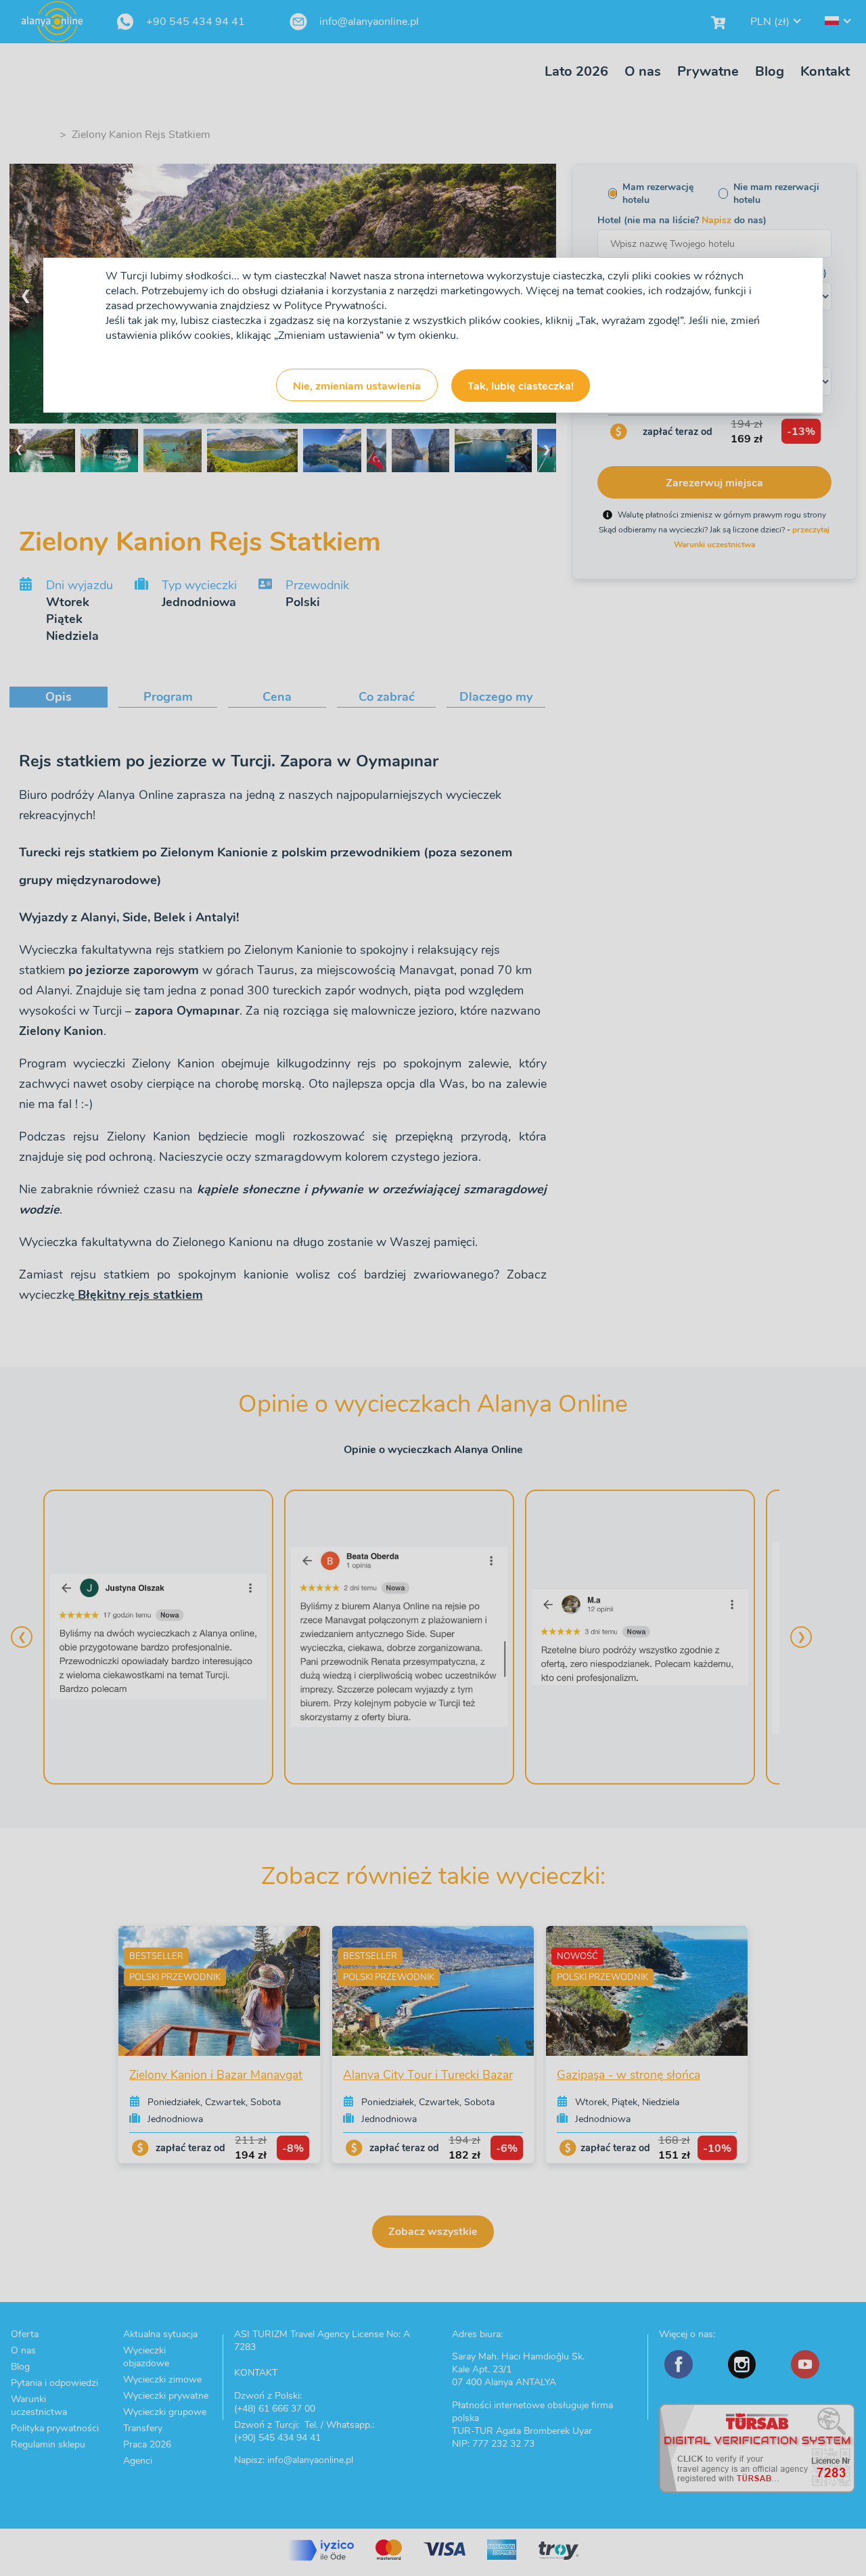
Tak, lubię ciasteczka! (521, 386)
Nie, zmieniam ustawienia (357, 386)
